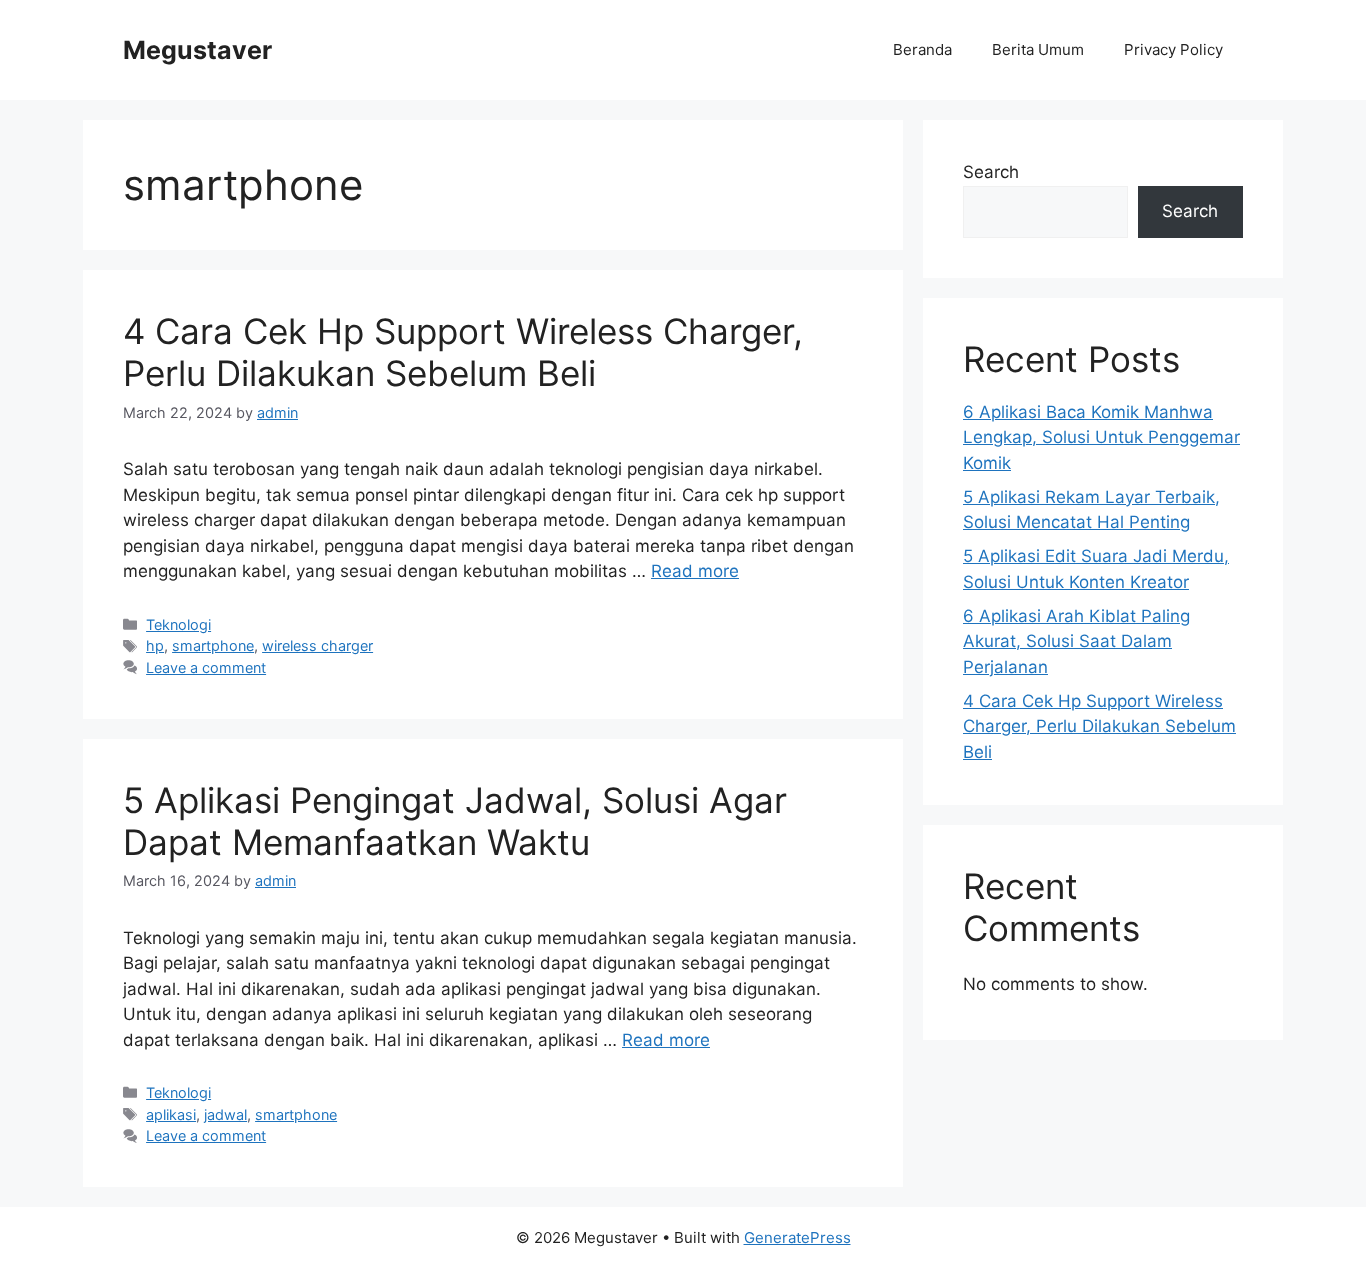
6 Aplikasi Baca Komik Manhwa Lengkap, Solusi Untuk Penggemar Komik (1101, 437)
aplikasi (171, 1114)
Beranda (922, 49)
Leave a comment (206, 667)
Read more (695, 571)
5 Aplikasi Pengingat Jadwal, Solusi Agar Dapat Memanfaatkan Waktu (455, 821)
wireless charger (317, 645)
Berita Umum (1038, 49)
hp (155, 645)
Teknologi (178, 624)
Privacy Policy (1173, 49)
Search (991, 172)
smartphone (213, 645)
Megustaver (197, 50)
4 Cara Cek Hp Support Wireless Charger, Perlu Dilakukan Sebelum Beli (463, 352)
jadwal (225, 1114)
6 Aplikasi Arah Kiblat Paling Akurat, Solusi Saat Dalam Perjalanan (1076, 641)
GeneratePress (797, 1237)
